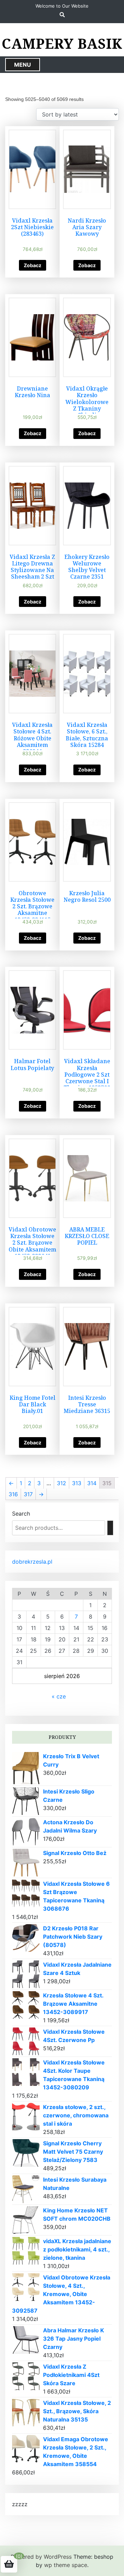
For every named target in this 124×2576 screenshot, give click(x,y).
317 (28, 1494)
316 (13, 1494)
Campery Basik (62, 44)
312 (61, 1483)
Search (21, 1514)
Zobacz (33, 265)
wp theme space (66, 2565)
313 (77, 1483)
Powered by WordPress (41, 2557)
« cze (59, 1696)
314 (92, 1483)
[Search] (110, 1528)
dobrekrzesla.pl (32, 1562)
